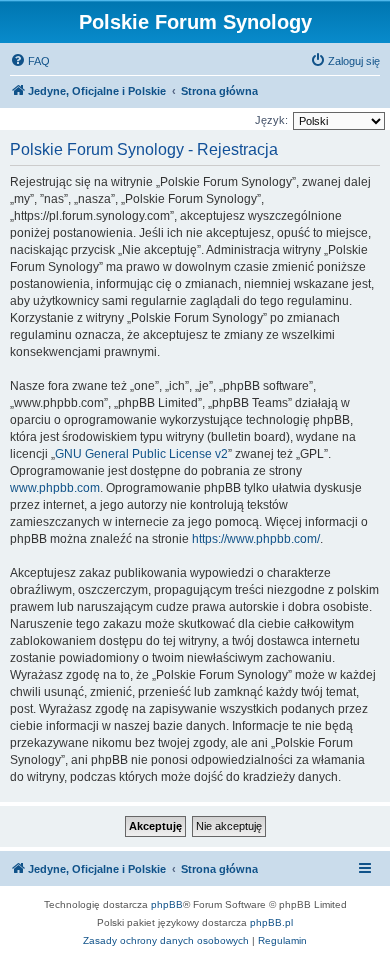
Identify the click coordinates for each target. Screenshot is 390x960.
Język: (271, 120)
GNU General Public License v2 (141, 454)
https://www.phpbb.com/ (256, 539)
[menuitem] (30, 61)
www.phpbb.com (55, 488)
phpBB (167, 904)
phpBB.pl (271, 922)
